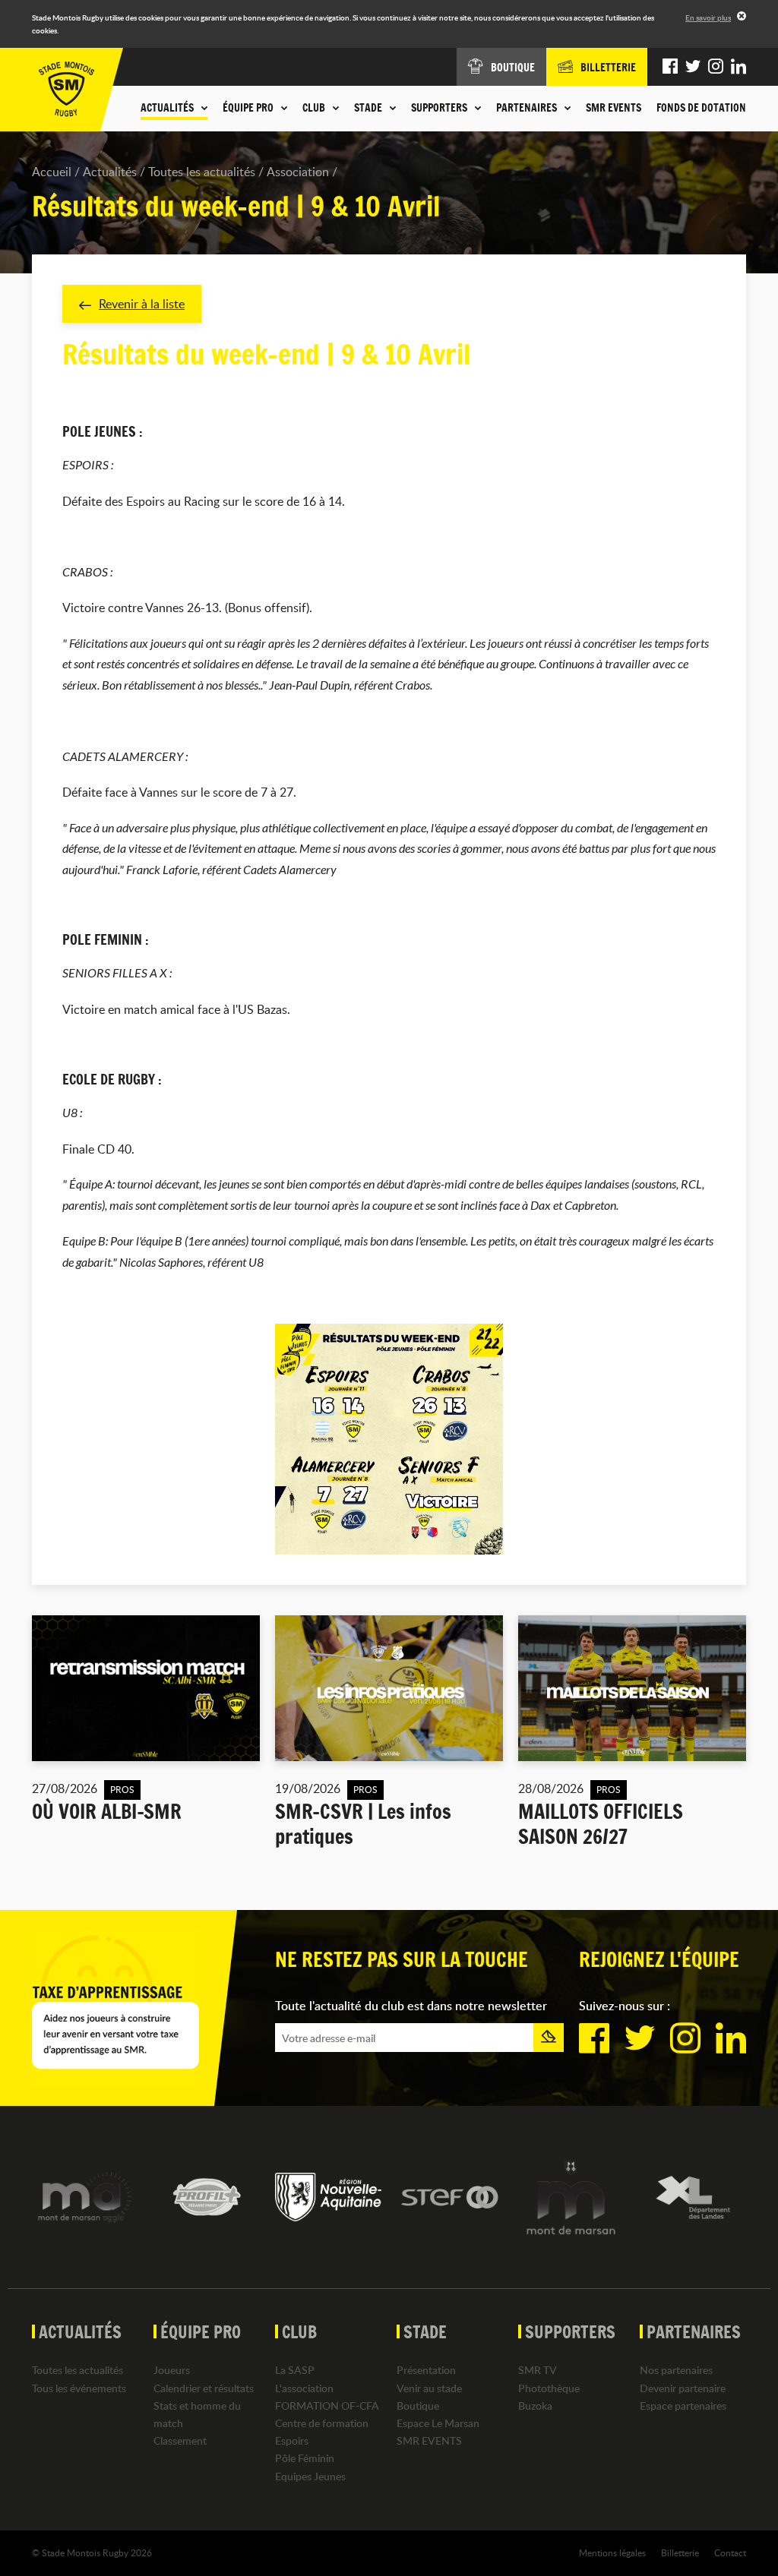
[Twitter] (693, 67)
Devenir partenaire (683, 2388)
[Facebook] (670, 67)
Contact (730, 2552)
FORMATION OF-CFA (327, 2406)
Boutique (418, 2406)
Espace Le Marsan (438, 2423)
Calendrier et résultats (204, 2388)
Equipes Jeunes (310, 2476)
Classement (180, 2440)
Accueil (52, 172)
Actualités (110, 172)
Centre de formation (322, 2423)
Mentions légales (612, 2552)
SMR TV (538, 2370)
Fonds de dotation (701, 108)
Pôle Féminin (305, 2458)
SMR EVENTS (614, 108)
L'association (304, 2388)
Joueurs (172, 2370)
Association (298, 172)
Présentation (426, 2370)
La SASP (295, 2370)
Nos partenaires (676, 2370)
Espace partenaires (683, 2406)
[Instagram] (716, 67)
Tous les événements (79, 2388)
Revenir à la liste (142, 304)
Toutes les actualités (202, 172)
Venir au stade (429, 2388)
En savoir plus (708, 17)
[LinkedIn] (738, 67)
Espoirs (292, 2440)
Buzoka (535, 2406)
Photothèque (549, 2388)
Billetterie (680, 2552)
